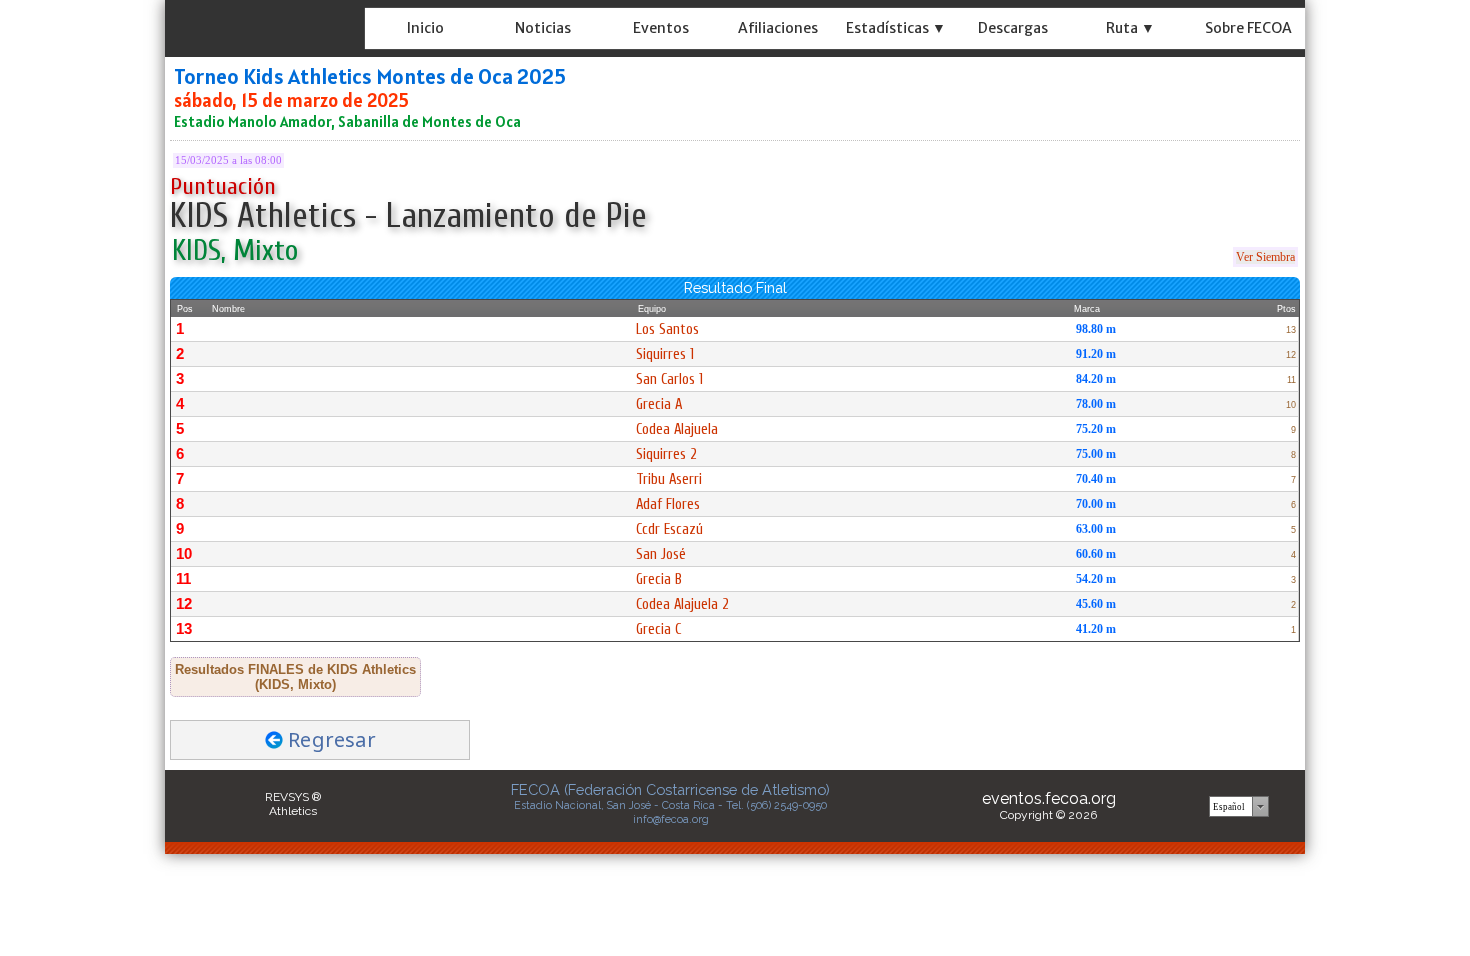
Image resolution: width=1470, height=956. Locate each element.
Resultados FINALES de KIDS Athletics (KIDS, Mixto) (295, 677)
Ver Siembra (1265, 257)
